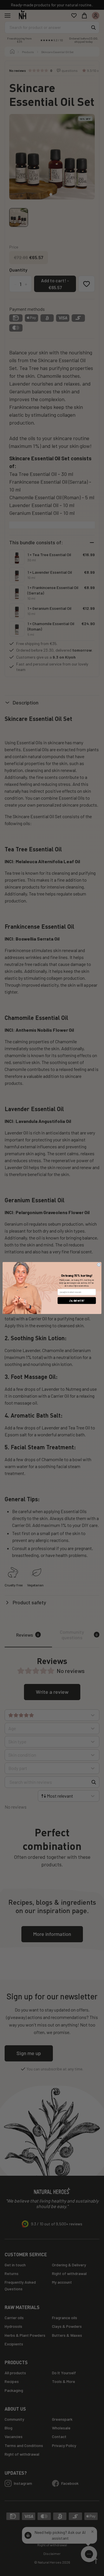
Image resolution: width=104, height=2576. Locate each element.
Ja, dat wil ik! (77, 1301)
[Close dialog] (99, 1265)
